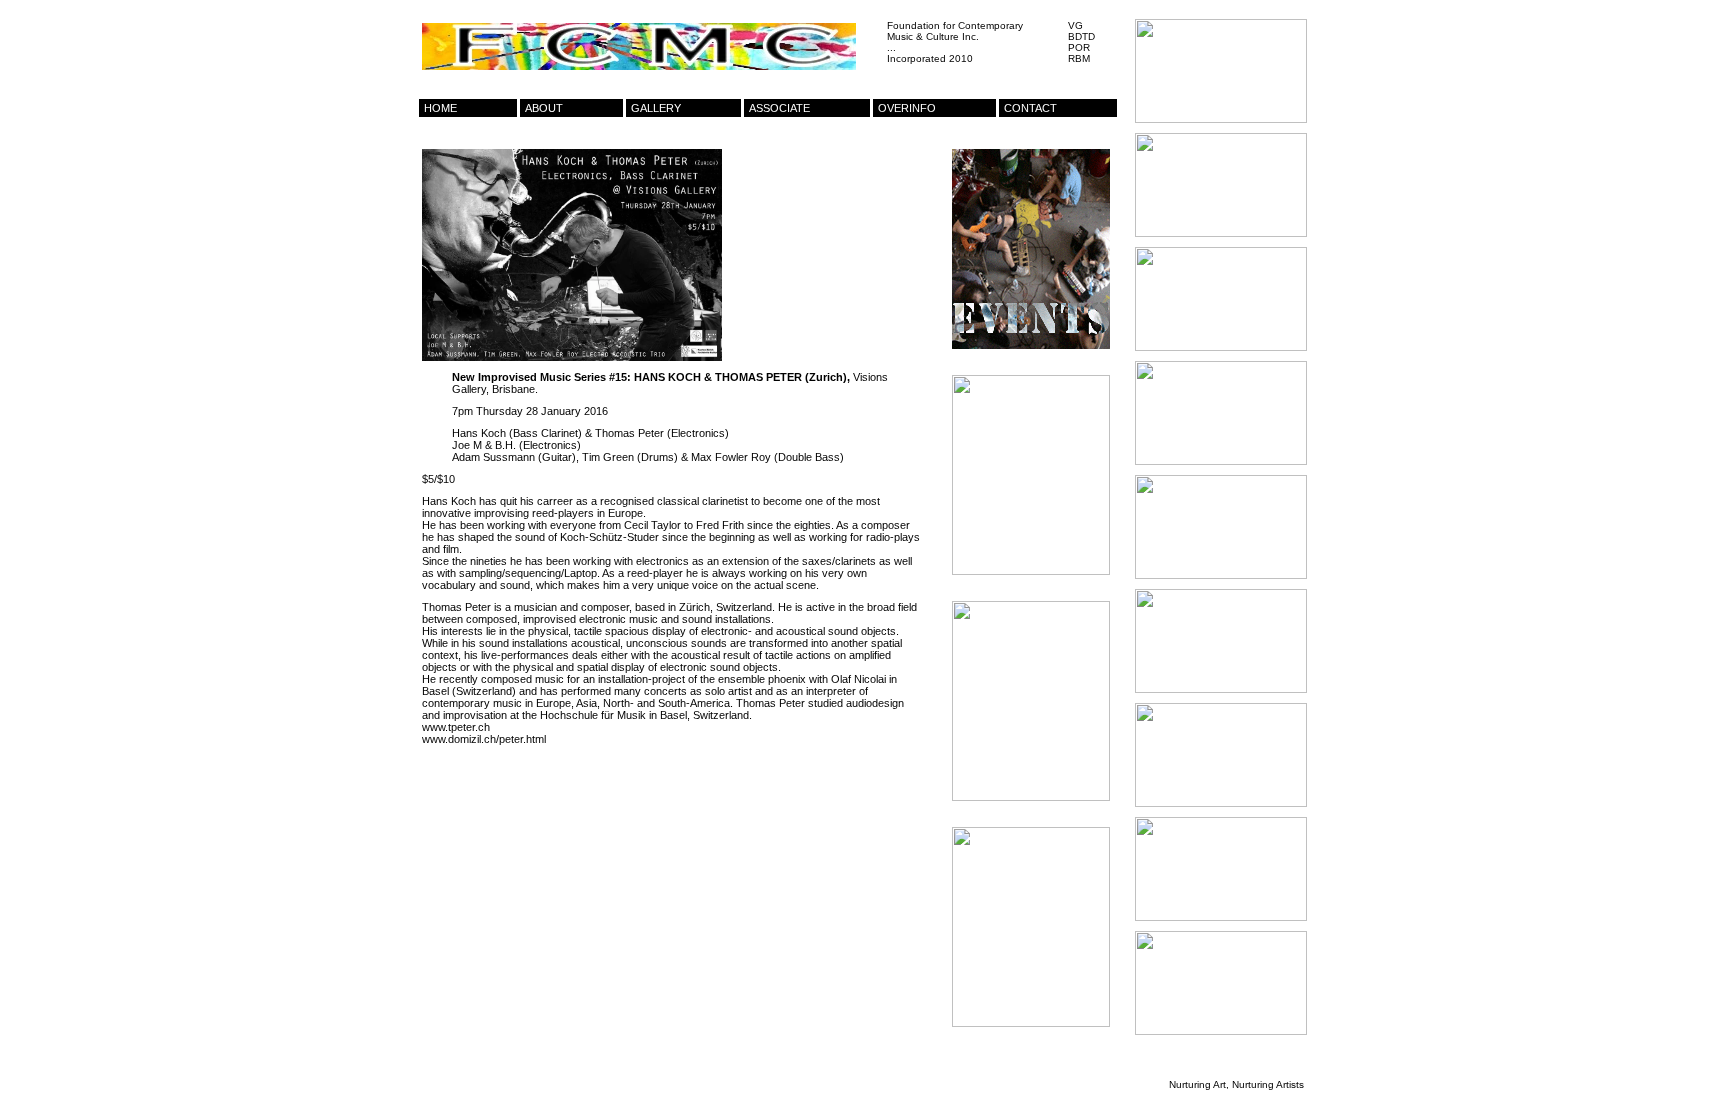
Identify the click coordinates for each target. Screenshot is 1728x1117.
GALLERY (656, 108)
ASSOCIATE (779, 108)
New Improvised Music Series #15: (541, 377)
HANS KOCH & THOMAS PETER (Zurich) (740, 377)
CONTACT (1030, 108)
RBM (1079, 58)
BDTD (1081, 36)
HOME (440, 108)
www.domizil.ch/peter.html (484, 739)
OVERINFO (907, 108)
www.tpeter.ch (456, 727)
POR (1079, 47)
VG (1075, 25)
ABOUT (544, 108)
